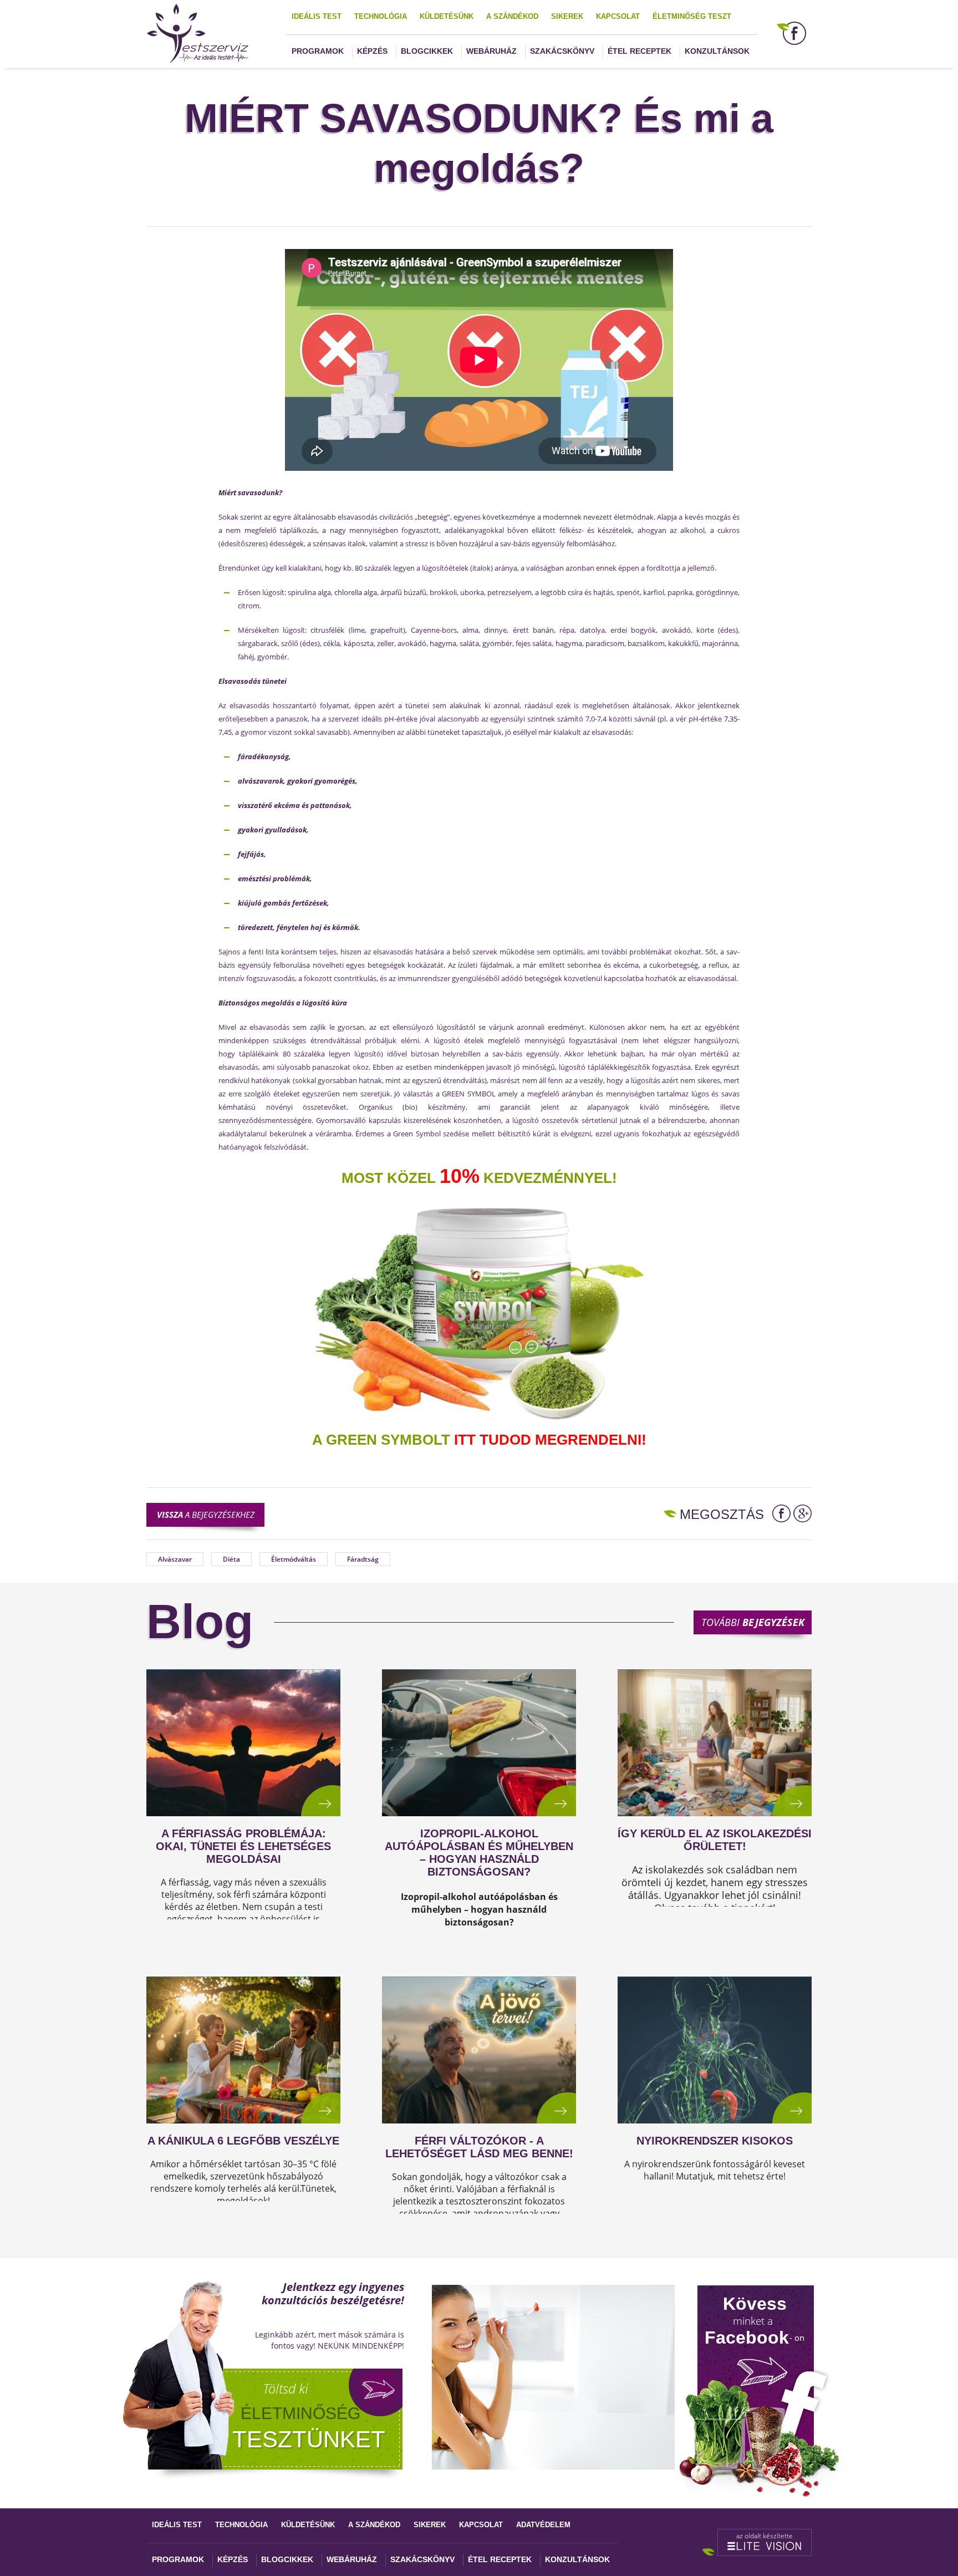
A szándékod (512, 16)
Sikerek (567, 16)
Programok (318, 51)
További (753, 1622)
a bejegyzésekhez (206, 1515)
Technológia (381, 16)
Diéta (231, 1559)
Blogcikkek (427, 51)
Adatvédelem (543, 2525)
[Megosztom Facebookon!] (781, 1513)
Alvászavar (175, 1559)
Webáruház (491, 51)
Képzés (372, 51)
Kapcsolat (618, 16)
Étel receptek (639, 51)
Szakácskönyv (562, 51)
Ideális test (317, 16)
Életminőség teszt (692, 16)
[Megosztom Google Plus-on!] (802, 1513)
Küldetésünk (447, 16)
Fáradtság (363, 1559)
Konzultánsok (717, 51)
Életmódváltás (294, 1559)
